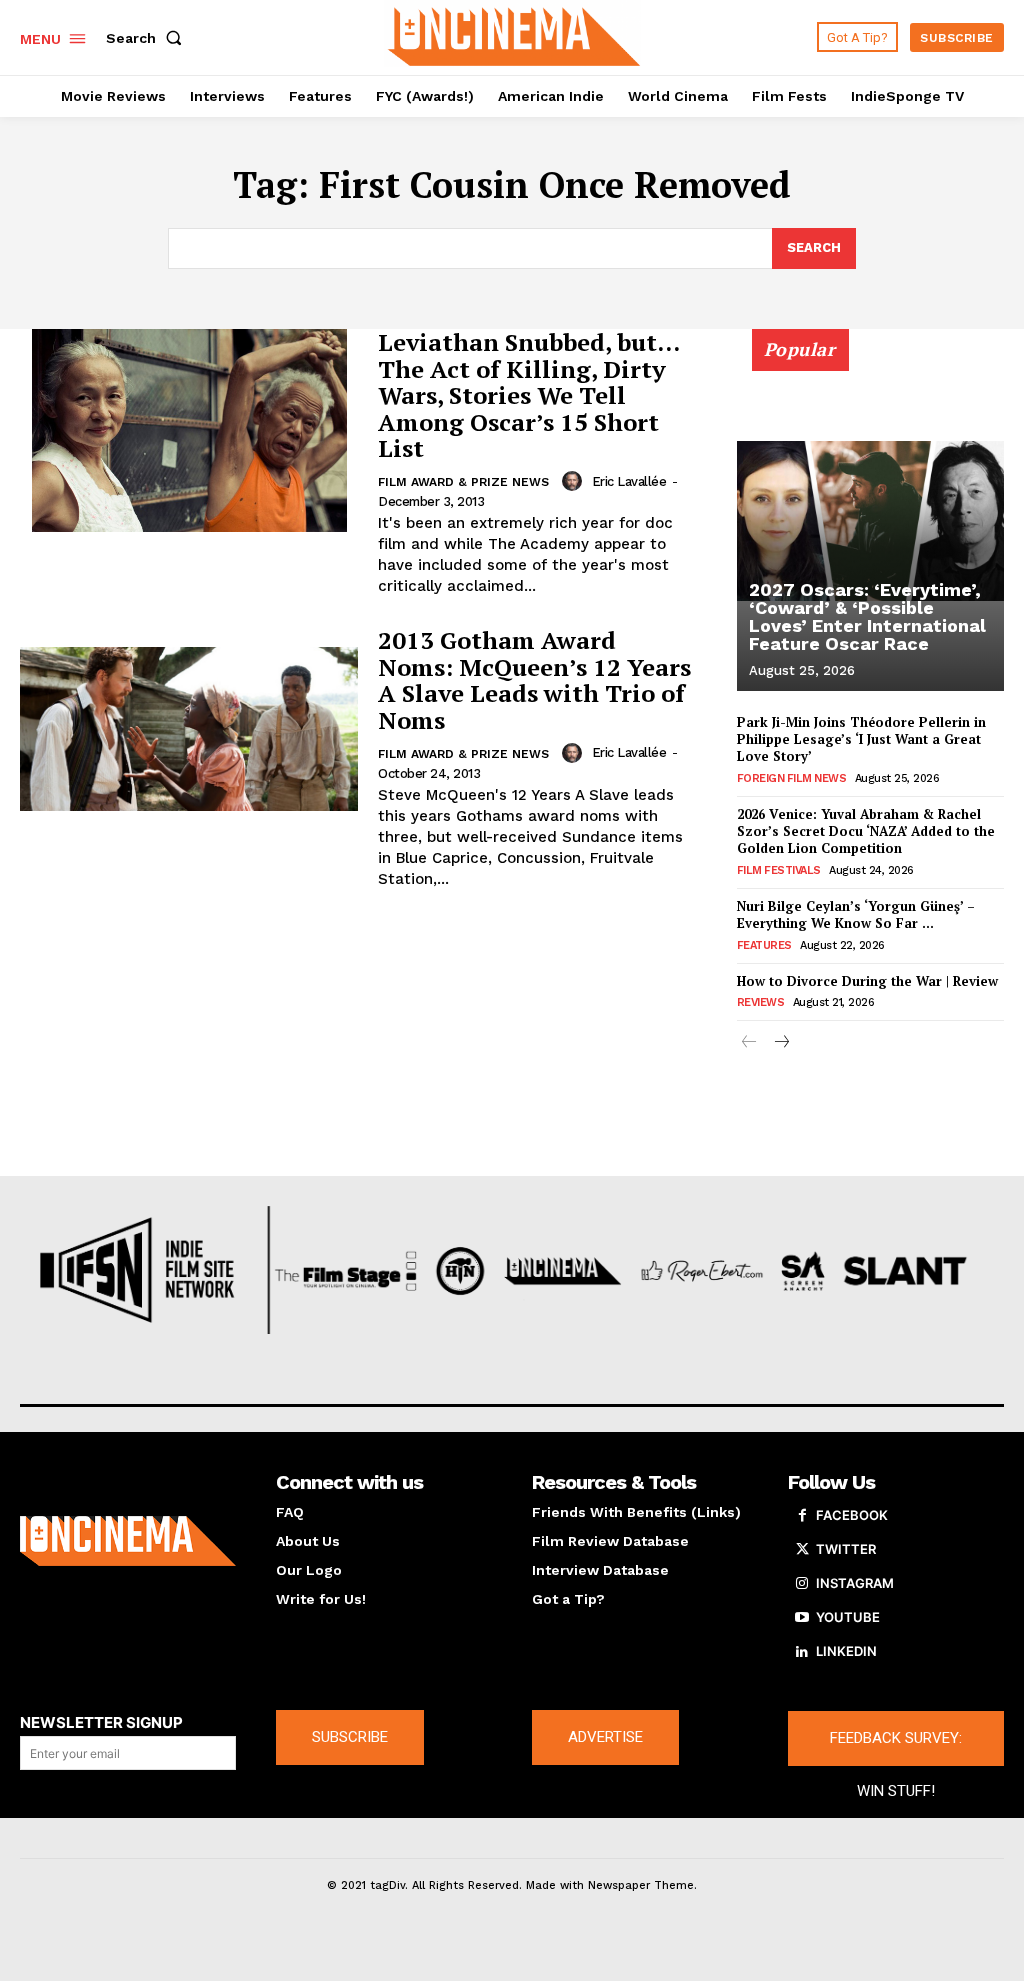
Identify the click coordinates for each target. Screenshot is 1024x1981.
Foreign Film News (792, 778)
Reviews (761, 1002)
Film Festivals (779, 870)
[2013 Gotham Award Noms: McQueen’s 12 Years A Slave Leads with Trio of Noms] (189, 728)
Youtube (848, 1617)
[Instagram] (802, 1584)
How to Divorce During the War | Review (867, 981)
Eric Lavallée (629, 481)
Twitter (846, 1549)
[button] (148, 38)
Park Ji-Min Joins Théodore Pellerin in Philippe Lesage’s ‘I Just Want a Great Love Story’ (861, 739)
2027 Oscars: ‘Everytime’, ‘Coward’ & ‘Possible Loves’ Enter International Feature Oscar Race (867, 616)
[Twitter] (802, 1550)
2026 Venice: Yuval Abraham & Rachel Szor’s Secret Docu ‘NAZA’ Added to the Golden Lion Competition (866, 831)
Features (764, 945)
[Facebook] (802, 1516)
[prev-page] (749, 1043)
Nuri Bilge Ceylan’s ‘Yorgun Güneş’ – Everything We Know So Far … (856, 914)
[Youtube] (802, 1618)
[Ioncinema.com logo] (128, 1541)
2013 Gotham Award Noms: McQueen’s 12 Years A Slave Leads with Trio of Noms (534, 679)
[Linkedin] (802, 1652)
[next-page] (781, 1043)
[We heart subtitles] (514, 35)
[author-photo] (575, 481)
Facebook (852, 1515)
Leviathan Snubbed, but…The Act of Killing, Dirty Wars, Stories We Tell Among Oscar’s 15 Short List (529, 395)
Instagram (855, 1583)
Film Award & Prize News (463, 482)
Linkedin (846, 1651)
